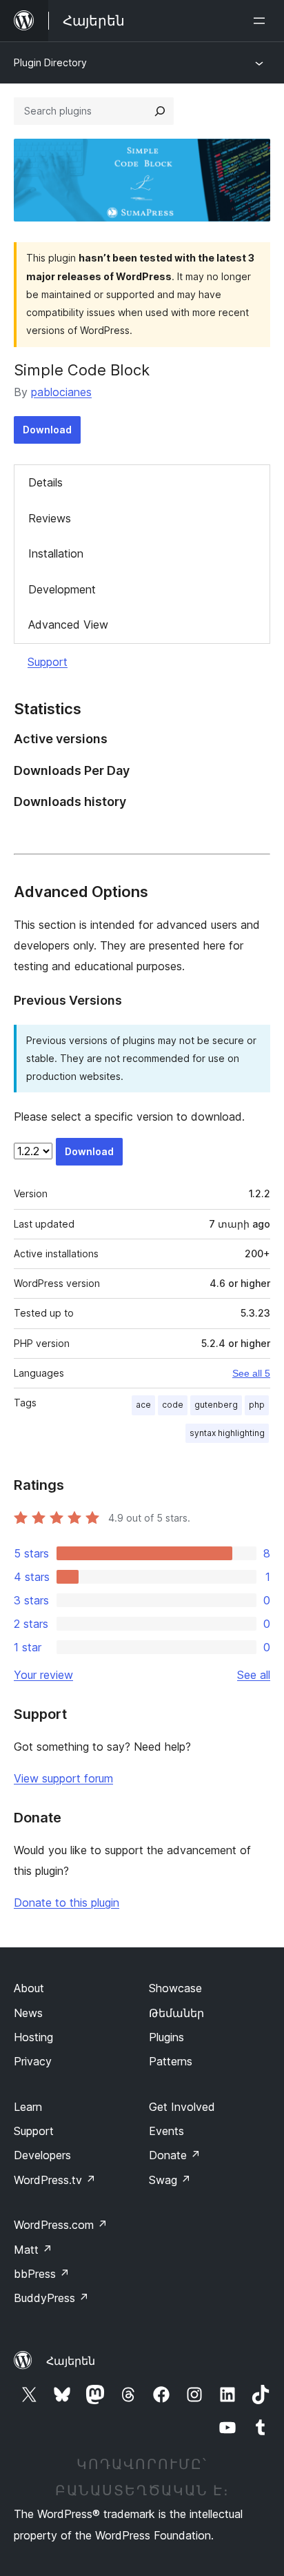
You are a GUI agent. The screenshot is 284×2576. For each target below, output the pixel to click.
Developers (42, 2155)
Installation (56, 553)
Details (45, 482)
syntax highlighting (227, 1433)
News (28, 2013)
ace (143, 1405)
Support (48, 662)
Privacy (33, 2061)
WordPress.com (61, 2225)
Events (166, 2131)
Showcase (175, 1988)
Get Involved (182, 2107)
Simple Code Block (82, 370)
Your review (43, 1675)
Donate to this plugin (67, 1902)
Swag (170, 2180)
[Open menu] (262, 21)
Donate (175, 2155)
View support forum (63, 1778)
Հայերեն (71, 2361)
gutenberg (216, 1405)
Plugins (166, 2037)
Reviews (50, 518)
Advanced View (68, 625)
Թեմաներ (176, 2013)
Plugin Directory (50, 62)
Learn (28, 2107)
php (257, 1405)
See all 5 (251, 1373)
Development (62, 589)
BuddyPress (51, 2298)
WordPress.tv (55, 2180)
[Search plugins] (160, 111)
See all (254, 1675)
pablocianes (61, 392)
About (29, 1988)
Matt (33, 2250)
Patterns (171, 2061)
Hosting (33, 2037)
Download (47, 430)
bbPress (42, 2274)
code (173, 1405)
